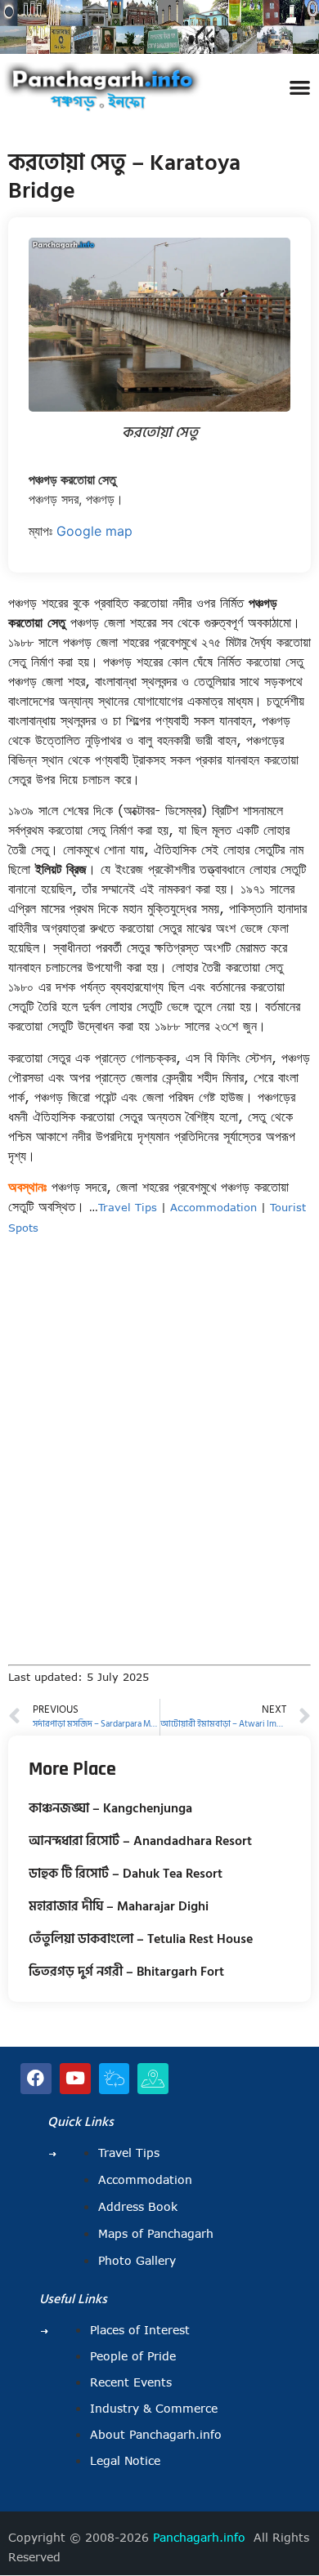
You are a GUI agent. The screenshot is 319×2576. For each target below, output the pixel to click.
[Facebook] (36, 2079)
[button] (300, 87)
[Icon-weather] (115, 2079)
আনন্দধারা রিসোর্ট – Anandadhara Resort (140, 1841)
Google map (94, 531)
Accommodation (213, 1207)
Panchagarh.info (199, 2538)
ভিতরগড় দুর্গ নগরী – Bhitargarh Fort (126, 1972)
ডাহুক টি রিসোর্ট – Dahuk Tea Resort (126, 1874)
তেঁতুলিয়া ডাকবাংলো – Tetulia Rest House (141, 1939)
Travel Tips (128, 1207)
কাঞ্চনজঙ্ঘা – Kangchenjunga (110, 1808)
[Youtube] (75, 2079)
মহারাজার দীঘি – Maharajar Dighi (119, 1906)
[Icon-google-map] (153, 2079)
